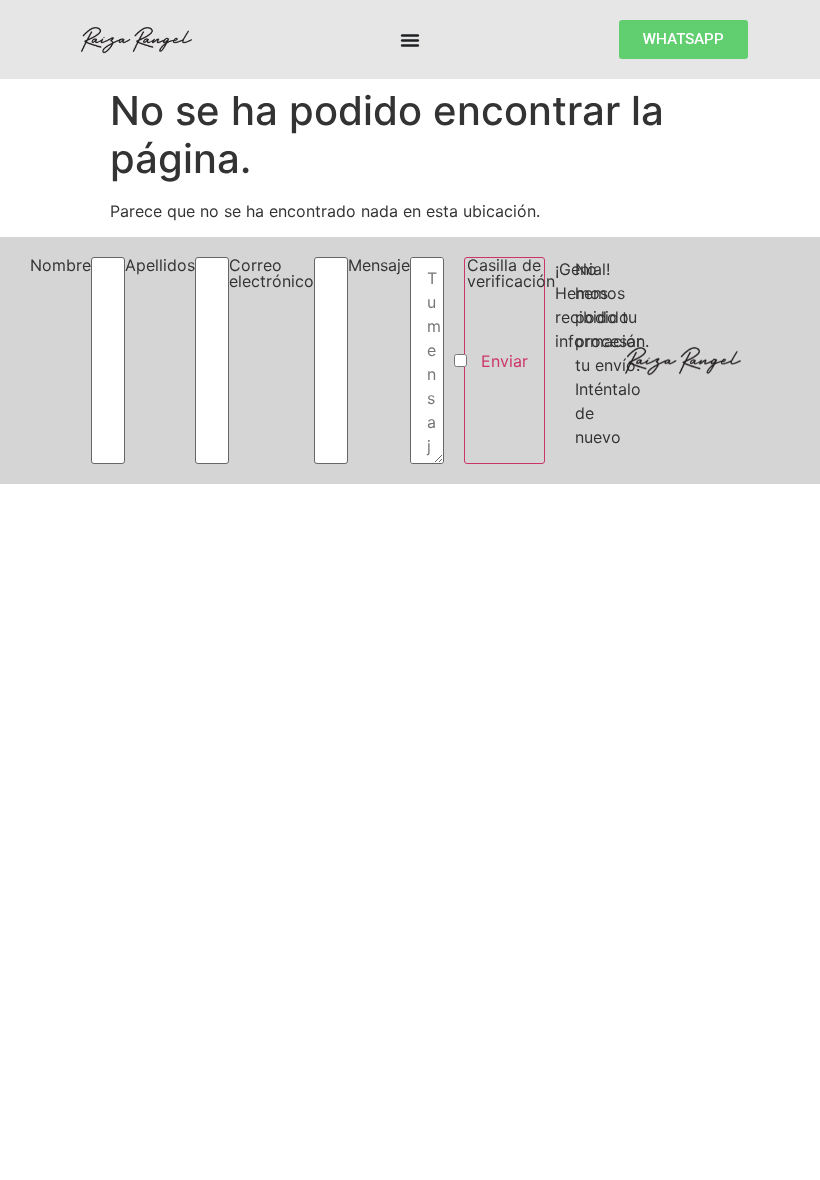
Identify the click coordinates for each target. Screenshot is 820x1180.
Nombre (60, 266)
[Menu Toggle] (410, 40)
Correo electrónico (271, 274)
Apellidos (160, 266)
